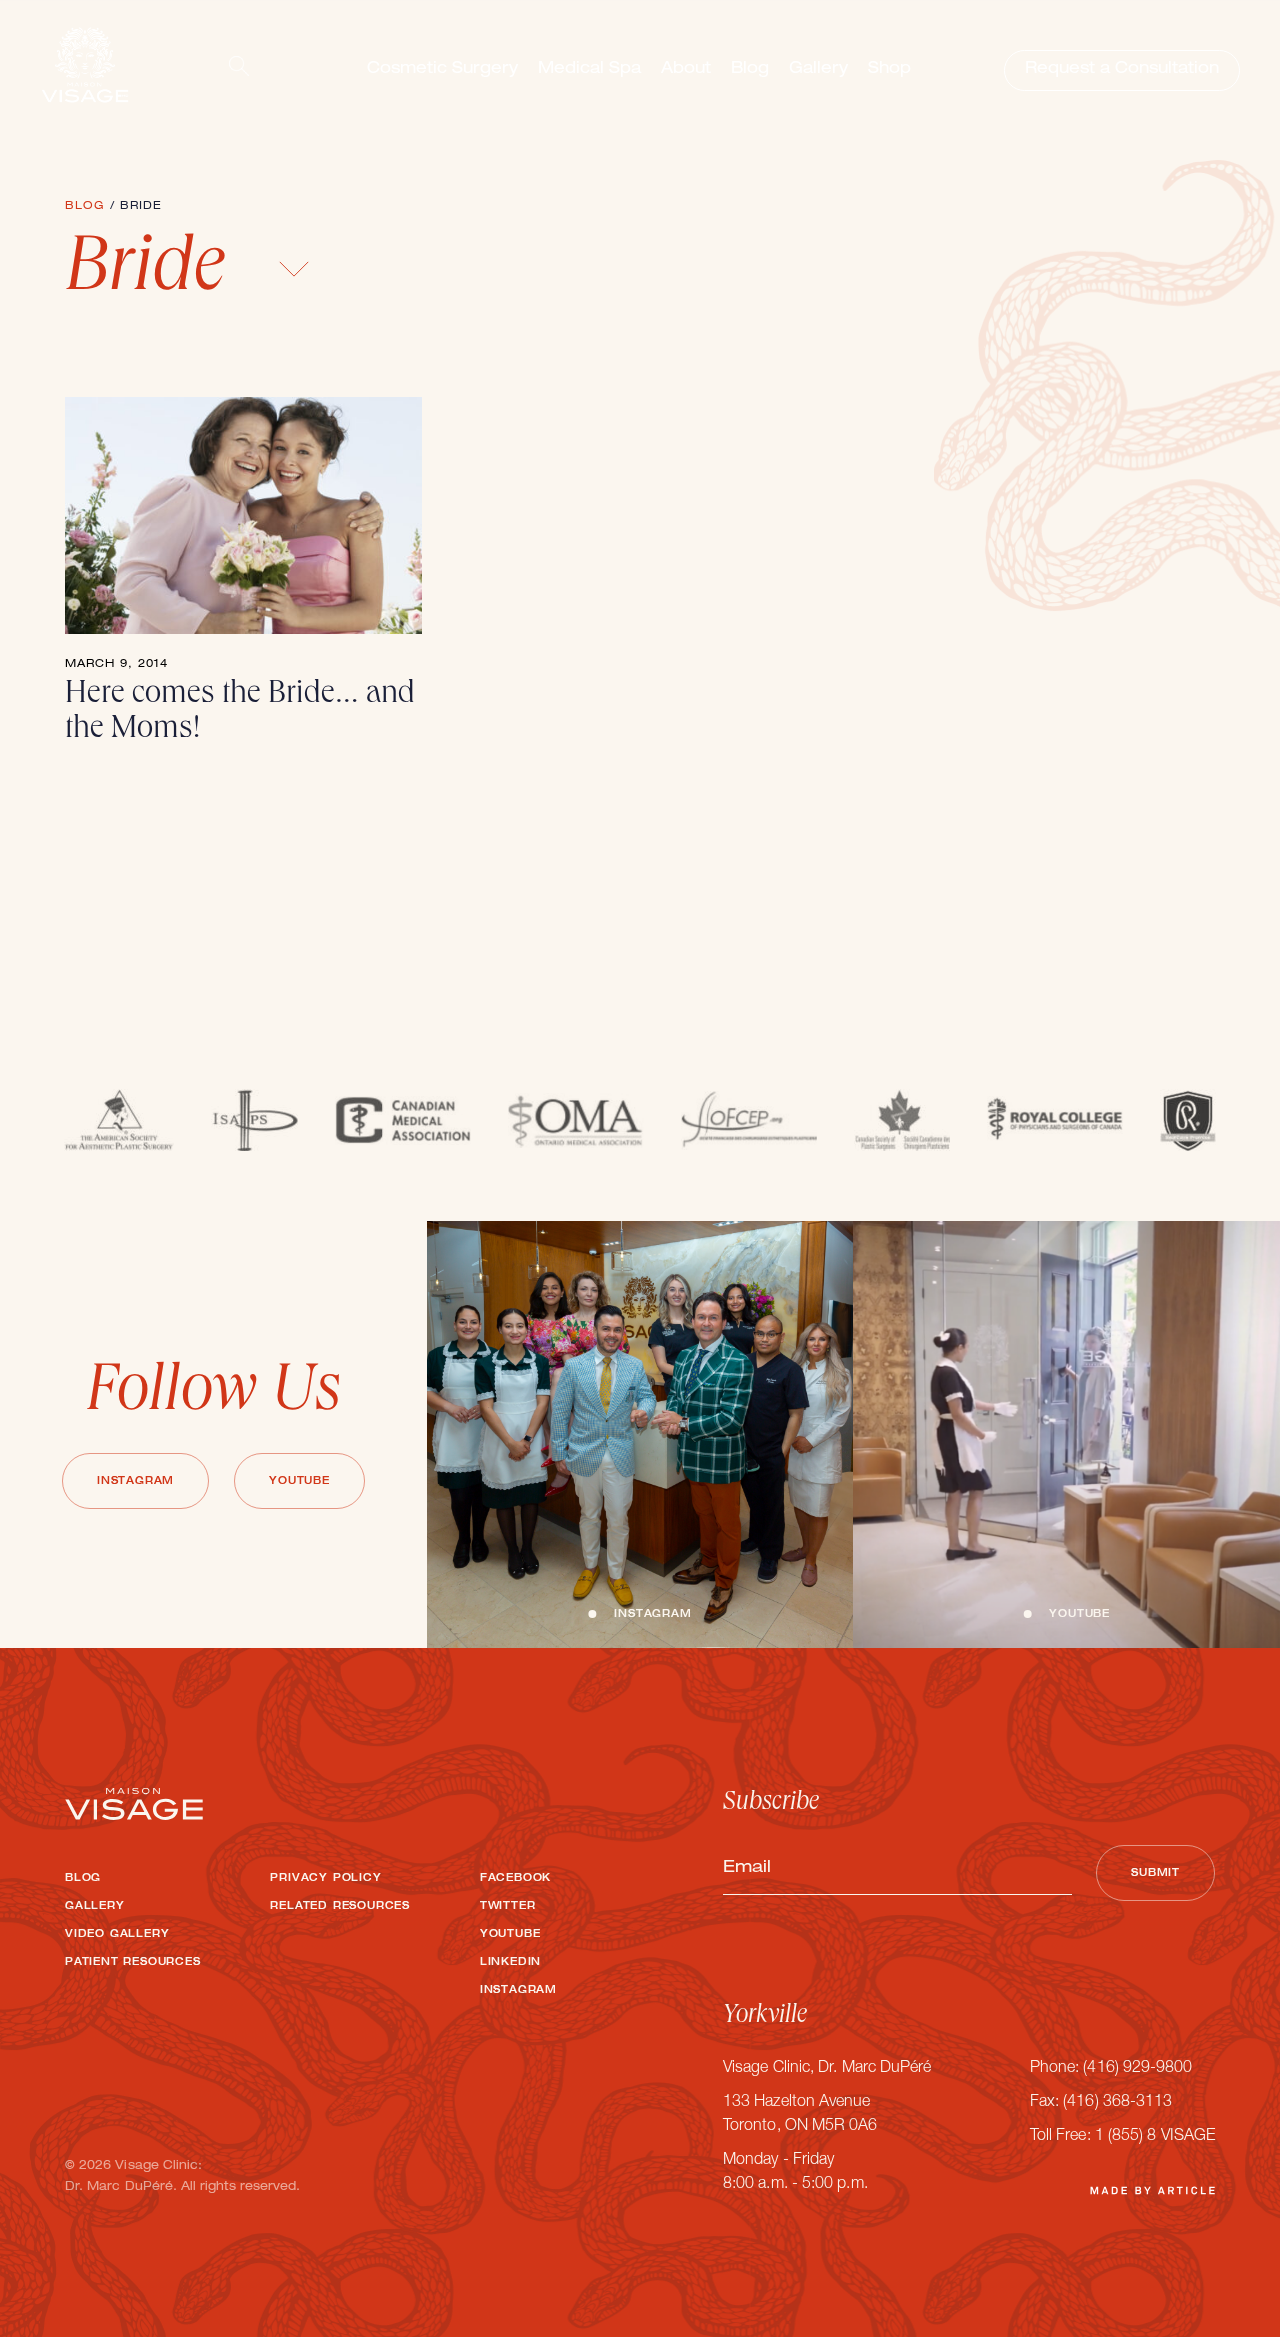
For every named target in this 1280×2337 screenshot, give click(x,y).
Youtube (299, 1482)
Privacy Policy (325, 1879)
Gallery (818, 70)
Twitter (508, 1907)
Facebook (515, 1879)
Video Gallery (117, 1935)
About (686, 70)
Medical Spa (589, 70)
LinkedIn (510, 1963)
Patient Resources (133, 1963)
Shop (889, 70)
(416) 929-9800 (1137, 2069)
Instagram (135, 1482)
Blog (750, 70)
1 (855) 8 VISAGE (1155, 2137)
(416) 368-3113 (1117, 2103)
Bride (154, 273)
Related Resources (340, 1907)
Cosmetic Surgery (442, 70)
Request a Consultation (1122, 70)
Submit (1155, 1874)
